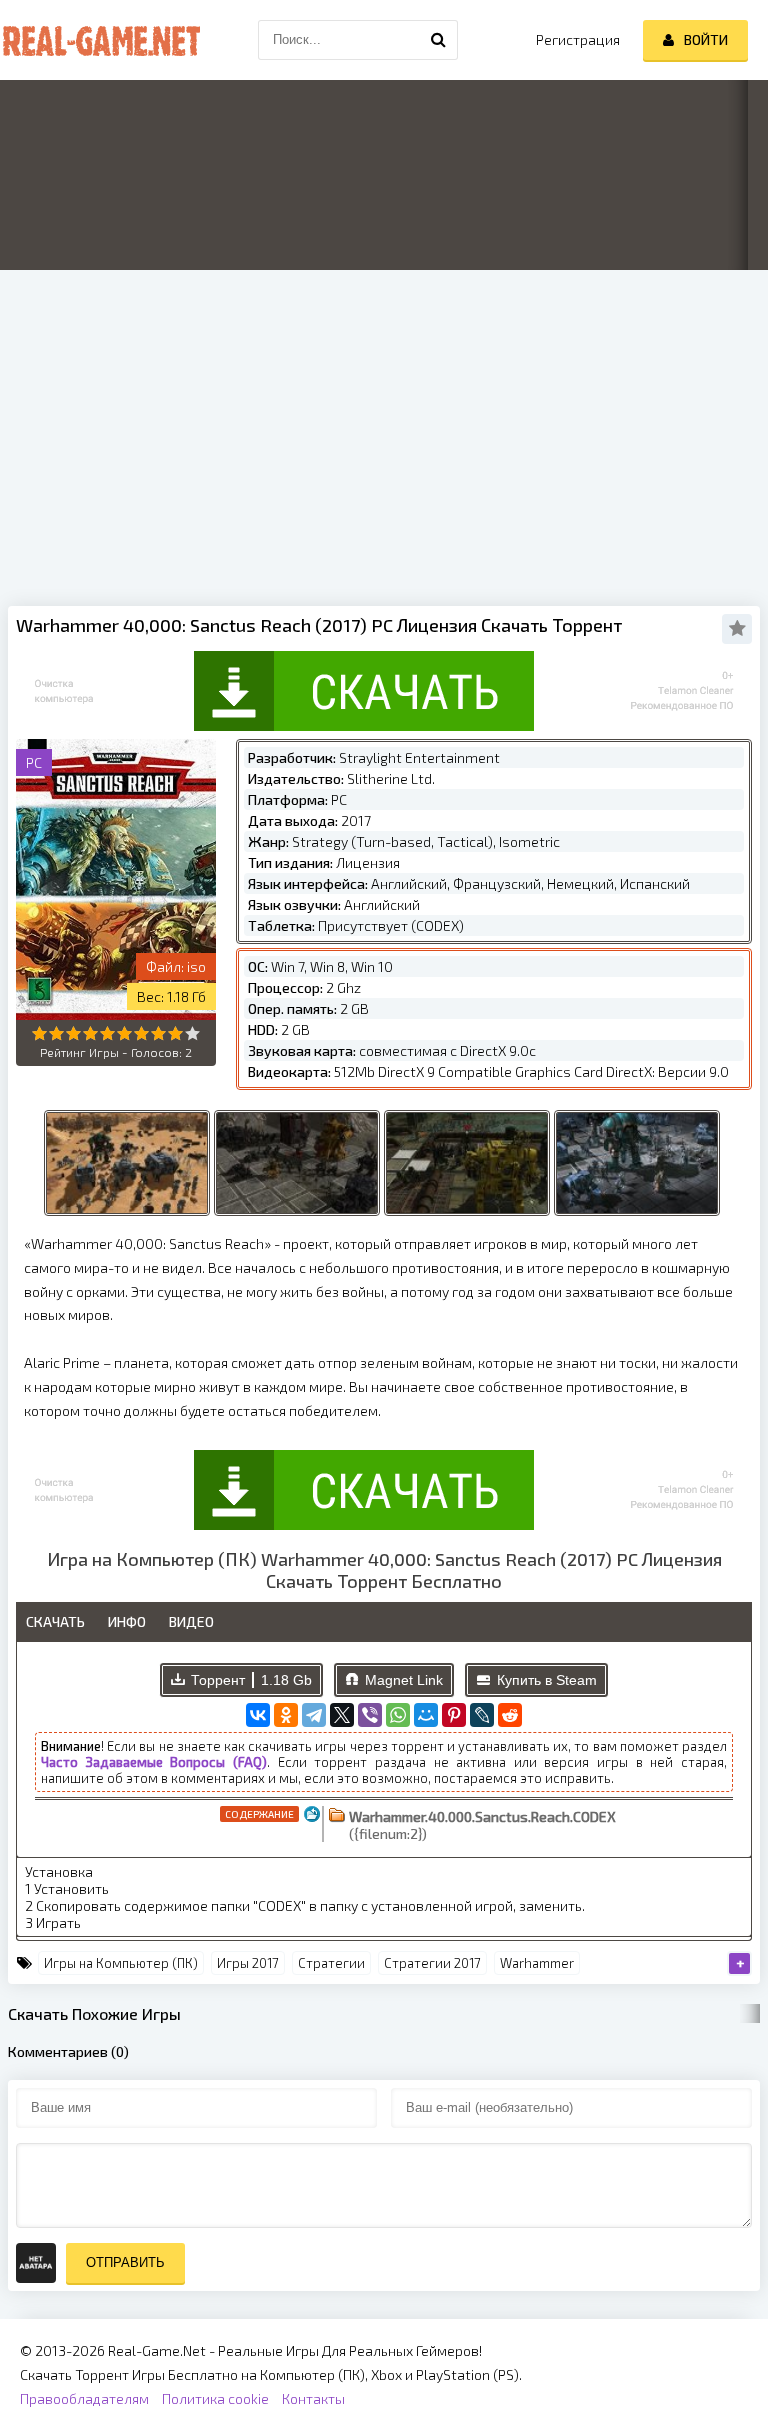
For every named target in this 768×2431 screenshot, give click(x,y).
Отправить (125, 2262)
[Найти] (438, 40)
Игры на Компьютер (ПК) (121, 1963)
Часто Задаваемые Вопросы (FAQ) (154, 1762)
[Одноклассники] (286, 1715)
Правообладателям (84, 2398)
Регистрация (578, 39)
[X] (342, 1715)
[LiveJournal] (482, 1715)
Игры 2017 (248, 1963)
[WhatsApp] (398, 1715)
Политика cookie (215, 2398)
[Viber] (370, 1715)
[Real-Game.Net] (100, 40)
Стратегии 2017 (432, 1963)
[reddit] (510, 1715)
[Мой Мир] (426, 1715)
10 (192, 1033)
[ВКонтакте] (258, 1715)
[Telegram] (314, 1715)
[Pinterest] (454, 1715)
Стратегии (331, 1963)
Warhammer (537, 1963)
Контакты (313, 2398)
